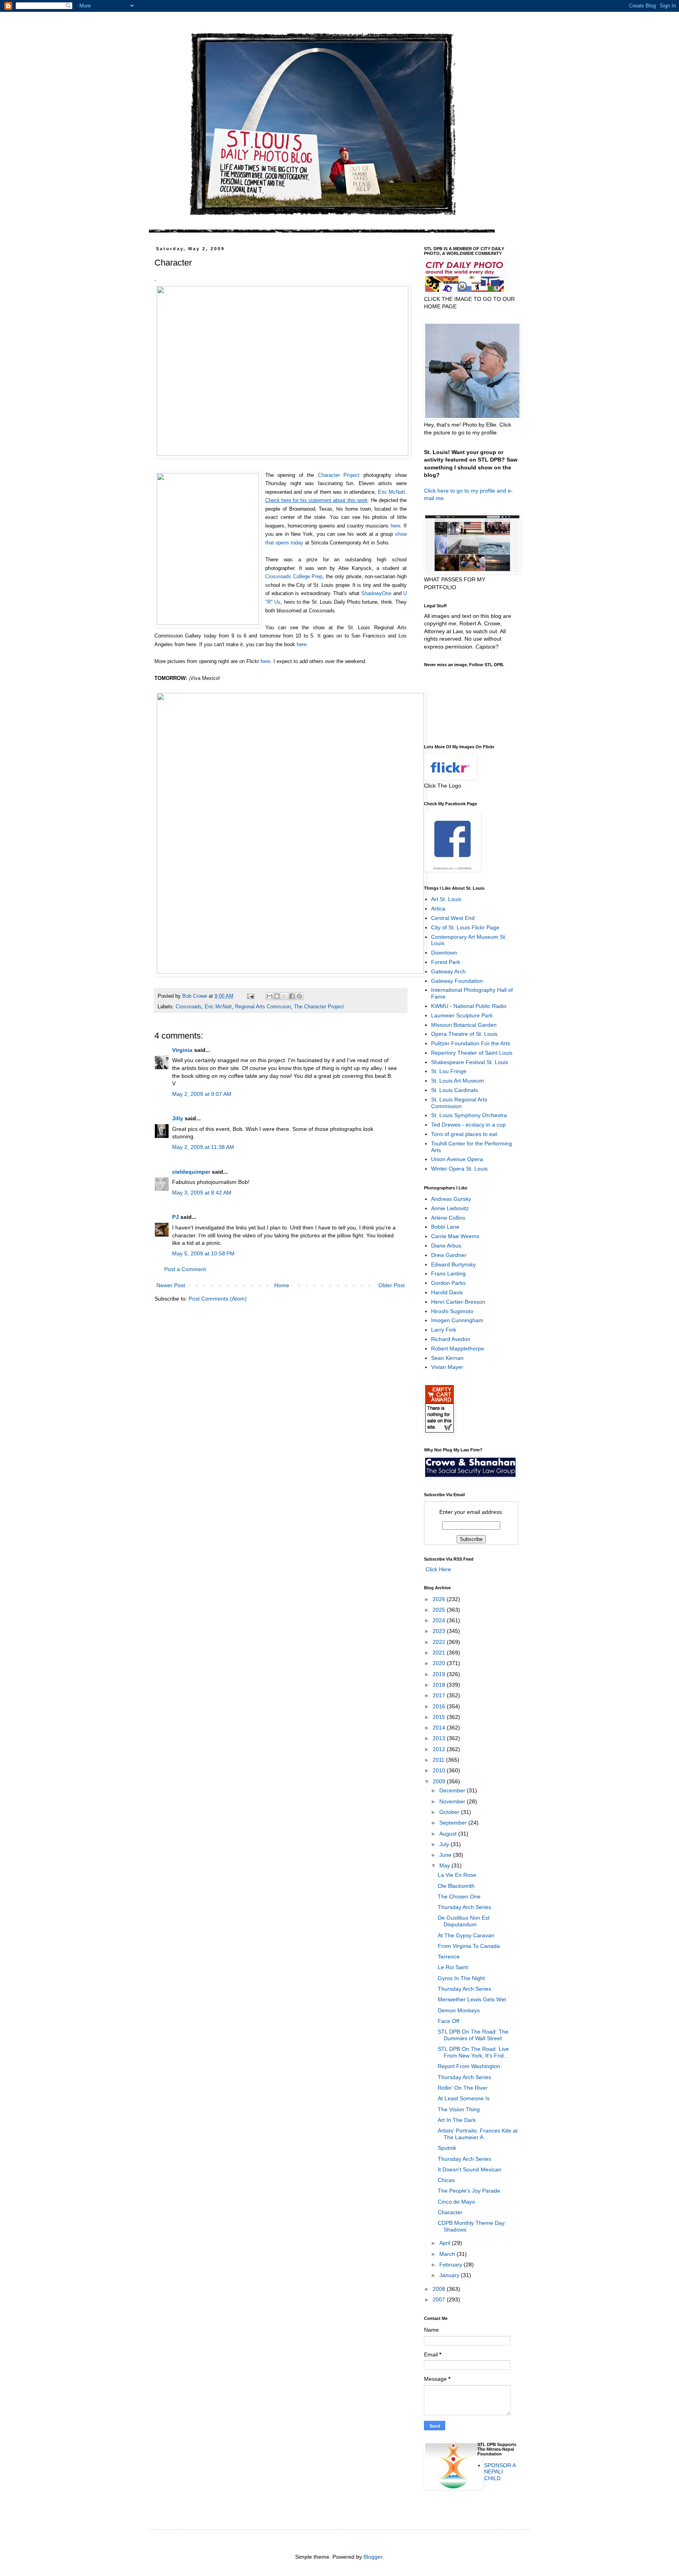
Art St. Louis (446, 899)
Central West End (453, 918)
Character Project (339, 475)
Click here (436, 491)
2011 (439, 1760)
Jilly (178, 1118)
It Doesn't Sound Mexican (470, 2169)
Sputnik (447, 2148)
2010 (440, 1770)
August (449, 1834)
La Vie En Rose (457, 1875)
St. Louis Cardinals (454, 1090)
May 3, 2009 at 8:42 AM (202, 1193)
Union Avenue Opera (457, 1159)
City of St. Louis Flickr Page (465, 927)
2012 (440, 1749)
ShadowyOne (376, 593)
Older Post (392, 1285)
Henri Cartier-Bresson (458, 1302)
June (446, 1855)
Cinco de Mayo (456, 2202)
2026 (440, 1599)
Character (450, 2212)
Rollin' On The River (463, 2088)
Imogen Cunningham (457, 1320)
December (453, 1790)
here (395, 526)
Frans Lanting (448, 1273)
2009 (440, 1781)
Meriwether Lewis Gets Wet (472, 1999)
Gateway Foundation (457, 981)
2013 (440, 1738)
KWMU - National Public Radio (469, 1006)
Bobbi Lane (445, 1227)
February (451, 2265)
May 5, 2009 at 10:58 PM (203, 1253)
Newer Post (171, 1285)
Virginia (182, 1050)
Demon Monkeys (459, 2010)
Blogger (373, 2557)
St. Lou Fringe (449, 1071)
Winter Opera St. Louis (459, 1169)
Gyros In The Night (461, 1978)
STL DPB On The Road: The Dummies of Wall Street (473, 2035)
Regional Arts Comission (263, 1007)
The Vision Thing (459, 2109)
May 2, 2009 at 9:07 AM (202, 1094)
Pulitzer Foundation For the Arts (471, 1043)
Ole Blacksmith (456, 1886)
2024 (440, 1620)
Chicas (446, 2180)
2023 (440, 1631)
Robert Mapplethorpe (458, 1348)
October (450, 1812)
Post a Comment (185, 1269)
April (446, 2243)
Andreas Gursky (451, 1199)
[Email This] (270, 996)
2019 (440, 1674)
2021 (440, 1653)
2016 (440, 1706)
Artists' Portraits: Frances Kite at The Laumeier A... (478, 2134)
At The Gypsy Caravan (466, 1935)
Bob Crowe (195, 996)
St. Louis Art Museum (458, 1081)
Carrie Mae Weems (455, 1236)
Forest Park (446, 962)
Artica (438, 909)
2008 (440, 2289)
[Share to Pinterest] (299, 996)
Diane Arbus (446, 1246)
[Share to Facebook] (292, 996)
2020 (440, 1663)
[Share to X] (284, 996)
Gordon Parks (448, 1283)
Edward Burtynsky (453, 1264)
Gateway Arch (448, 971)
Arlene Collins (448, 1218)
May (445, 1865)
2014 (440, 1728)
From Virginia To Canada (469, 1946)
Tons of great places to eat (464, 1134)
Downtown (444, 953)
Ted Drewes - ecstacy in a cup (468, 1125)
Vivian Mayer (447, 1367)
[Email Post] (250, 996)
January (450, 2275)
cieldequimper (191, 1172)
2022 (440, 1642)
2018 (440, 1685)
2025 (440, 1610)
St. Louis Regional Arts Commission (459, 1103)
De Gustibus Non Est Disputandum (464, 1921)
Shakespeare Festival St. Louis (470, 1062)
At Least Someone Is (464, 2098)
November (453, 1801)
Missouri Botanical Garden (464, 1025)
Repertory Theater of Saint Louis (472, 1053)
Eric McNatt (392, 492)
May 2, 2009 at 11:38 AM (203, 1147)
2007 (440, 2299)
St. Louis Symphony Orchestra (469, 1115)
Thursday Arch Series (464, 1907)
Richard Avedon (451, 1339)
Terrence (449, 1957)
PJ (175, 1217)
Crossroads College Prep (294, 576)
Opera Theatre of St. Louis (464, 1034)
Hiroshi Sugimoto (452, 1311)
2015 (440, 1717)
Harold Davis (447, 1292)
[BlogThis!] (277, 996)
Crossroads (189, 1007)
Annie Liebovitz (450, 1208)
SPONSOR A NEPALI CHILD (500, 2472)
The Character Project (319, 1007)
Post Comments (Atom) (218, 1299)
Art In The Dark (457, 2120)
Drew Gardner (449, 1255)
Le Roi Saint (453, 1967)
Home (282, 1285)
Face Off (449, 2021)
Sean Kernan (447, 1358)
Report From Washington (469, 2066)
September (454, 1823)
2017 (440, 1695)
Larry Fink (444, 1330)
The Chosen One (459, 1896)
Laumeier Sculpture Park (462, 1015)
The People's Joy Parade (469, 2191)
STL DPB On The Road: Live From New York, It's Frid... (473, 2052)
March (448, 2254)
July (445, 1844)
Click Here (438, 1569)
